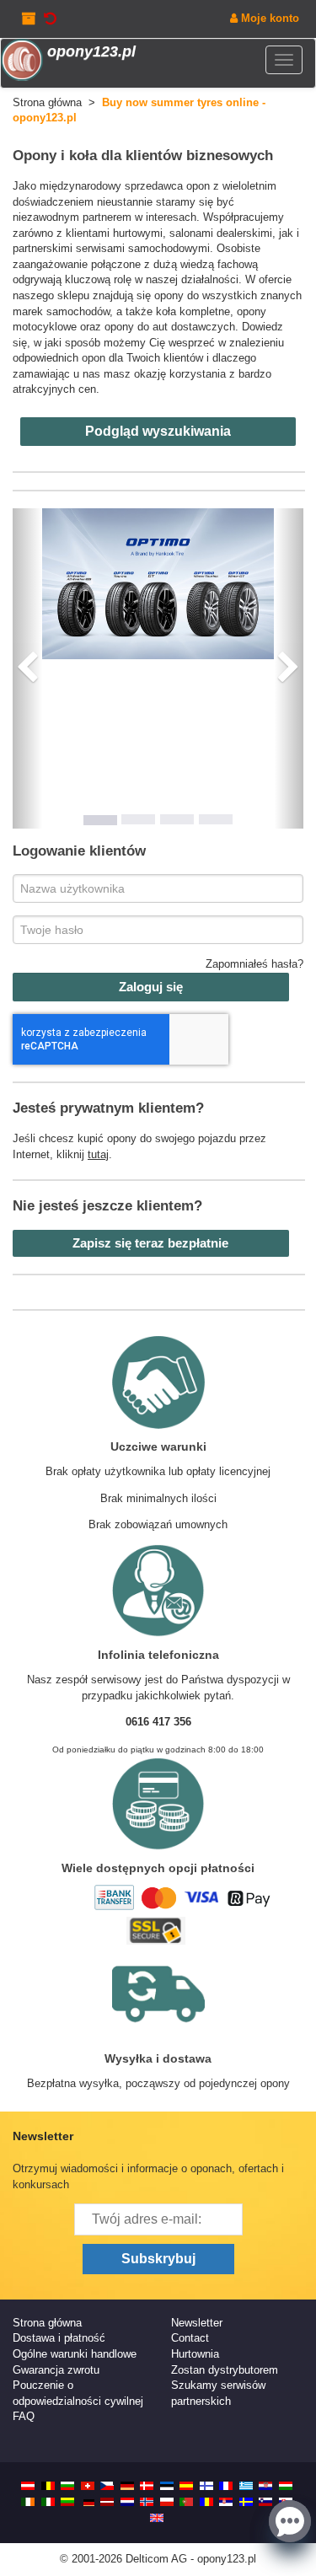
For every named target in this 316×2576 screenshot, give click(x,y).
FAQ (24, 2416)
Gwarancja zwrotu (56, 2370)
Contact (190, 2338)
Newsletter (197, 2323)
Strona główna (47, 2323)
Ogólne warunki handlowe (75, 2354)
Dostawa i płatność (59, 2338)
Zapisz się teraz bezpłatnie (150, 1243)
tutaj (98, 1154)
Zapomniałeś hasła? (254, 964)
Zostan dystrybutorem (225, 2370)
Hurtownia (195, 2354)
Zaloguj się (151, 987)
